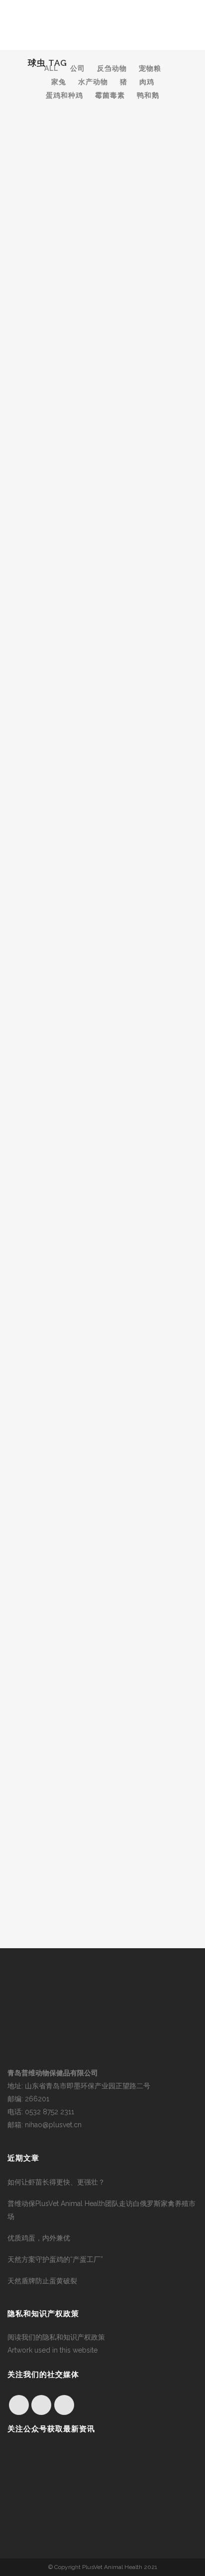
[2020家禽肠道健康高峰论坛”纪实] (102, 541)
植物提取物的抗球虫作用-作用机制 (97, 429)
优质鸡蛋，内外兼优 (39, 2238)
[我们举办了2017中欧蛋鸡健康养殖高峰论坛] (102, 1624)
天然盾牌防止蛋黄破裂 (42, 2281)
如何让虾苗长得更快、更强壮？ (56, 2182)
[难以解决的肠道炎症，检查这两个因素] (102, 172)
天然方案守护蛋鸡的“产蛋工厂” (55, 2259)
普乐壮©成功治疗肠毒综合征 (87, 1167)
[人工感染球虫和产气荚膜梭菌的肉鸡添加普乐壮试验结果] (102, 1443)
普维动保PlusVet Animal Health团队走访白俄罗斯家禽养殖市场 (102, 2210)
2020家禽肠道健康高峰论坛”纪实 (95, 611)
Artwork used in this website (52, 2350)
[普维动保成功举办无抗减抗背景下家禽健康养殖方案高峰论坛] (102, 723)
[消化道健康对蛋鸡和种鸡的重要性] (102, 1273)
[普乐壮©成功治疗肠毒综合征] (102, 1104)
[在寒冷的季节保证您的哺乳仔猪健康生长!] (102, 1811)
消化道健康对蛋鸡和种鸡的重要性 (95, 1337)
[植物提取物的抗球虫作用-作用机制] (102, 366)
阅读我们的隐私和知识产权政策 (56, 2337)
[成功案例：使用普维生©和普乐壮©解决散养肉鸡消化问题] (102, 916)
